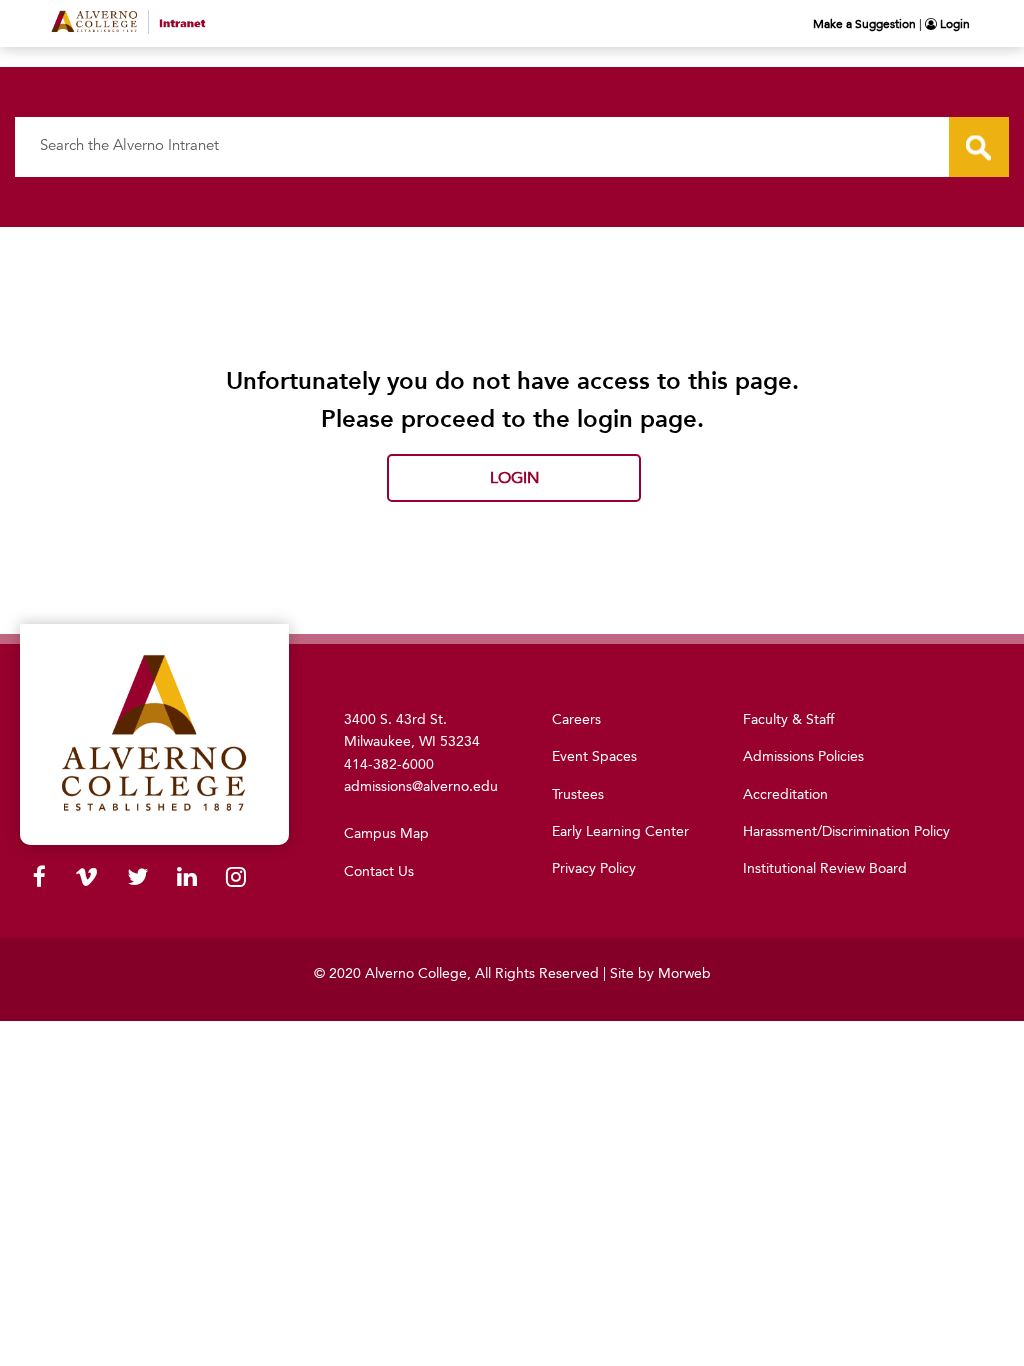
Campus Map (386, 833)
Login (953, 24)
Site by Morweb (660, 973)
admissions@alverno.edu (421, 786)
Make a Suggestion (864, 24)
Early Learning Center (620, 831)
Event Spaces (594, 756)
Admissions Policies (803, 756)
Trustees (578, 794)
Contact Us (379, 871)
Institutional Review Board (825, 868)
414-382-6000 (389, 764)
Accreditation (785, 794)
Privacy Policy (594, 868)
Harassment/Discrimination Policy (846, 831)
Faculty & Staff (788, 719)
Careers (576, 719)
